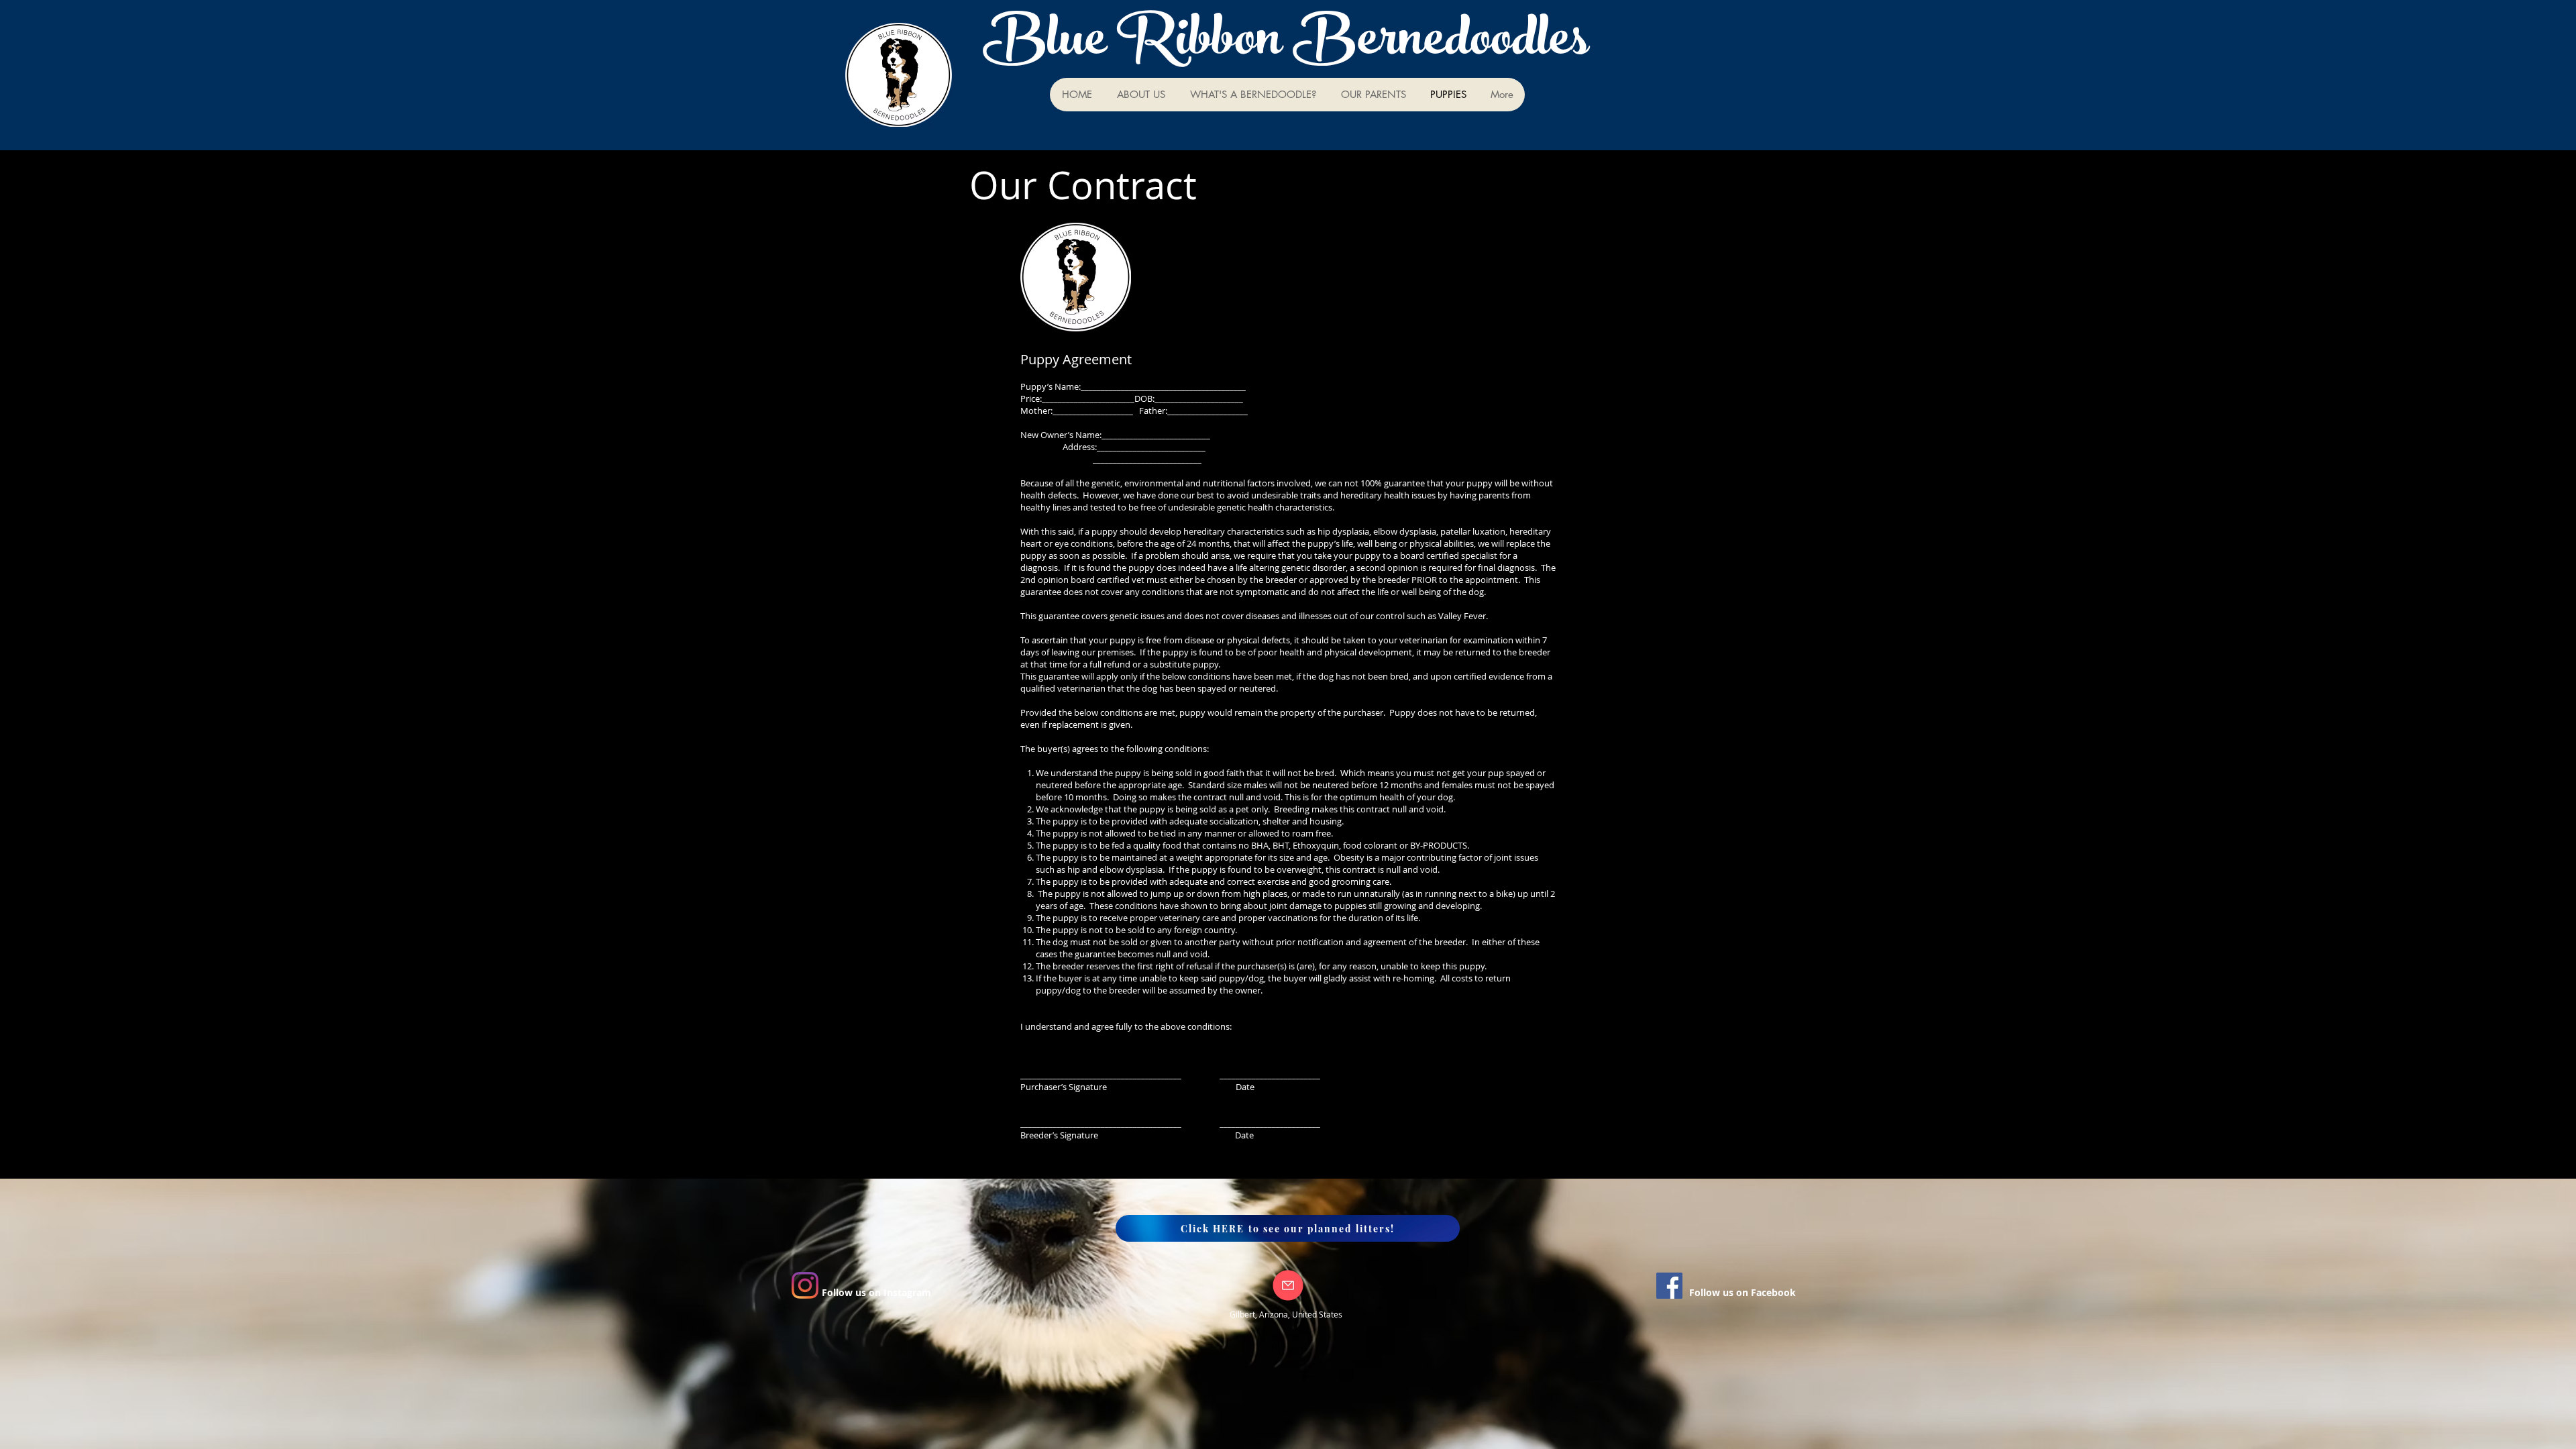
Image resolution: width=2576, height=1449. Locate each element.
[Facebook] (1669, 1286)
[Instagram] (805, 1285)
